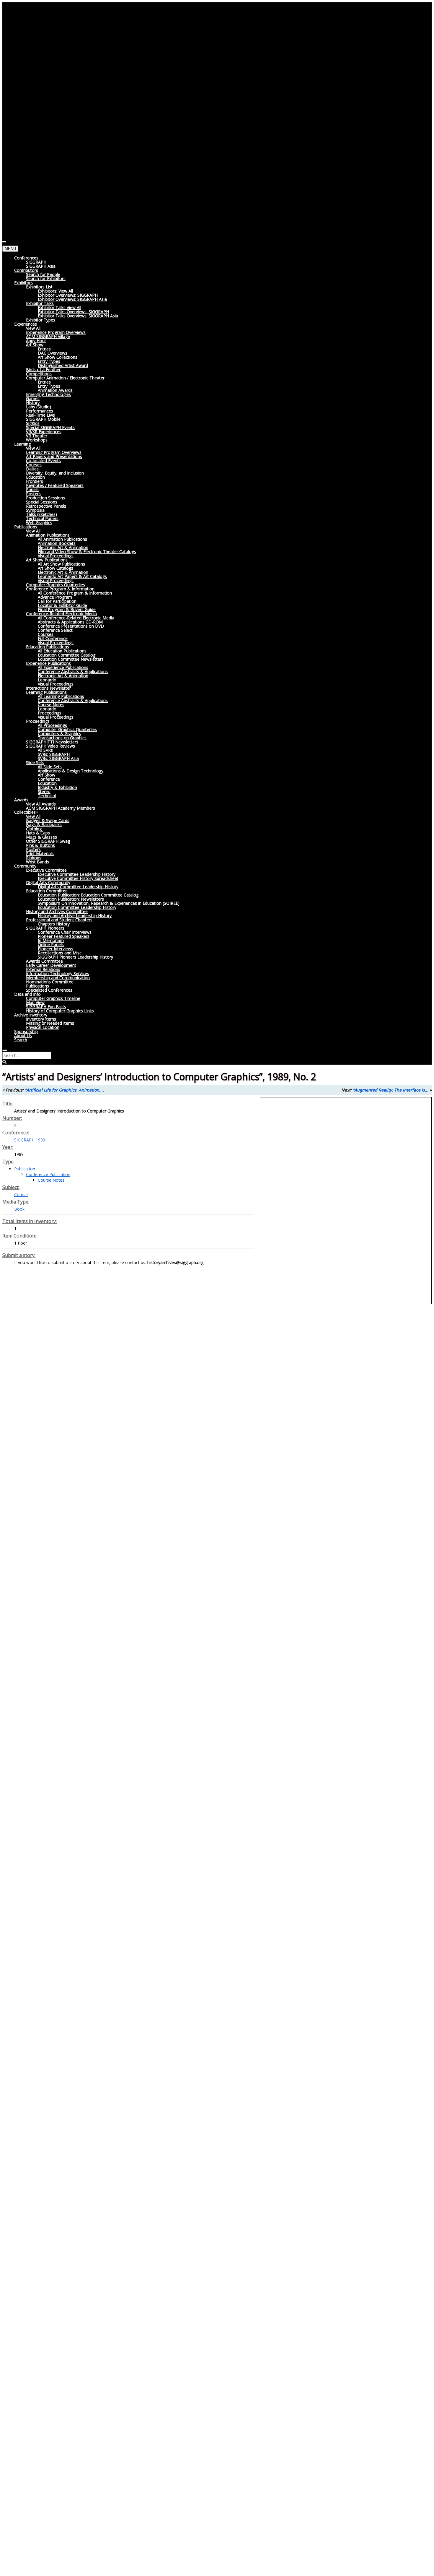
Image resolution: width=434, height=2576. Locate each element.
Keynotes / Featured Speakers (55, 485)
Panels (32, 489)
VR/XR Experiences (44, 432)
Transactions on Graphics (62, 738)
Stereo (44, 791)
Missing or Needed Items (50, 1023)
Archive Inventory (31, 1015)
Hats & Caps (38, 833)
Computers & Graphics (59, 734)
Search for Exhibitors (46, 278)
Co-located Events (43, 461)
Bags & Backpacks (44, 825)
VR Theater (37, 436)
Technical (47, 796)
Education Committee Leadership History (77, 907)
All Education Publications (62, 651)
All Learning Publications (61, 696)
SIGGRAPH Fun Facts (46, 1007)
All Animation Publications (62, 539)
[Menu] (4, 243)
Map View (35, 1002)
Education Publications (48, 647)
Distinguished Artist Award (63, 365)
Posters (33, 494)
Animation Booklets (57, 543)
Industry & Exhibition (57, 787)
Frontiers (35, 481)
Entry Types (49, 361)
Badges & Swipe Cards (48, 820)
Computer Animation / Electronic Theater (65, 378)
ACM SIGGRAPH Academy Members (61, 808)
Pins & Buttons (40, 845)
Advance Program (55, 597)
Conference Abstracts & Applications (73, 671)
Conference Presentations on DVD (71, 626)
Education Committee (47, 891)
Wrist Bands (37, 862)
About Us (23, 1036)
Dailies (32, 469)
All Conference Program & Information (75, 593)
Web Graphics (39, 523)
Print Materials (40, 853)
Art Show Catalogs (56, 568)
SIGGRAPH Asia (41, 266)
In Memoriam (51, 940)
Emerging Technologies (48, 394)
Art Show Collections (58, 357)
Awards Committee (44, 961)
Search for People (43, 274)
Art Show (35, 345)
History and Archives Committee (57, 911)
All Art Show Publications (61, 564)
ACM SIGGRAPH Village (48, 336)
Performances (40, 411)
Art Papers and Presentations (54, 456)
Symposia (35, 510)
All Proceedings (52, 725)
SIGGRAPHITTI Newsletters (52, 742)
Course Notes (51, 705)
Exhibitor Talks (40, 303)
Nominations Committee (50, 982)
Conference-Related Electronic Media (61, 614)
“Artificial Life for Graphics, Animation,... (64, 1090)
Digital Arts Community (48, 882)
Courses (34, 465)
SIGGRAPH (36, 262)
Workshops (37, 440)
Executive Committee (46, 870)
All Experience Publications (63, 667)
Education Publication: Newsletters (71, 899)
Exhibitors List (39, 287)
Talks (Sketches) (41, 514)
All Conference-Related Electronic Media (76, 618)
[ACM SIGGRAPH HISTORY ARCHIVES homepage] (120, 237)
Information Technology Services (58, 973)
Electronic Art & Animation (63, 547)
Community (25, 866)
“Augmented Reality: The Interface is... (391, 1090)
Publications (26, 527)
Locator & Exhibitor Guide (62, 605)
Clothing (34, 829)
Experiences (26, 324)
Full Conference (53, 638)
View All (33, 328)
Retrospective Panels (46, 506)
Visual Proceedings (56, 556)
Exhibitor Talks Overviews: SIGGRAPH (73, 312)
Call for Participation (57, 601)
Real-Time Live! (41, 415)
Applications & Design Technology (71, 771)
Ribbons (34, 858)
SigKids (33, 423)
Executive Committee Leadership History (77, 874)
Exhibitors (23, 283)
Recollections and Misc (60, 953)
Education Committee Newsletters (71, 659)
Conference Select (55, 630)
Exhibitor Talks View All (59, 307)
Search (21, 1040)
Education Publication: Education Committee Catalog (88, 895)
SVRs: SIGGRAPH (54, 754)
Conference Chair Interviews (65, 932)
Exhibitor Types (41, 320)
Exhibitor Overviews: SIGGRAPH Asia (72, 299)
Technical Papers (42, 518)
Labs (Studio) (39, 407)
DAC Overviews (53, 353)
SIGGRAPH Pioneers (45, 928)
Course (21, 1194)
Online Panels (51, 945)
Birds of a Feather (43, 369)
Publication (25, 1169)
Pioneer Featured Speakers (64, 936)
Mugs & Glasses (41, 837)
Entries (44, 349)
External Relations (43, 969)
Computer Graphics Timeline (53, 998)
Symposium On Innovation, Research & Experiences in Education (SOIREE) (109, 903)
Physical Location (43, 1027)
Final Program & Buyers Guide (67, 609)
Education (35, 477)
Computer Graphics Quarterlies (56, 585)
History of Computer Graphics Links (60, 1011)
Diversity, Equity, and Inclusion (55, 473)
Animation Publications (48, 535)
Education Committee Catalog (67, 655)
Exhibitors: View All (55, 291)
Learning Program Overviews (54, 452)
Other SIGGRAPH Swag (48, 841)
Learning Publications (46, 692)
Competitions (39, 374)
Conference (49, 779)
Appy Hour (36, 341)
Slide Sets (35, 762)
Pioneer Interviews (56, 949)
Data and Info (27, 994)
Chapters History (54, 924)
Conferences (26, 258)
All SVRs (45, 750)
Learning (22, 444)
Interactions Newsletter (48, 688)
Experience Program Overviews (56, 332)
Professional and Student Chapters (59, 920)
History (33, 403)
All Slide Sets (50, 767)
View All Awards (41, 804)
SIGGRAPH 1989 (30, 1140)
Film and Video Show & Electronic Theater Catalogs (87, 552)
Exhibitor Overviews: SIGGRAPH (68, 295)
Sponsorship (26, 1031)
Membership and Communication (58, 978)
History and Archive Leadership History (75, 916)
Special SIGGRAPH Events (50, 427)
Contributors (26, 270)
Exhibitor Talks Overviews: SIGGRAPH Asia (78, 316)
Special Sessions (42, 502)
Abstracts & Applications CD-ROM (70, 622)
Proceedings (50, 713)
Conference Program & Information (60, 589)
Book (19, 1209)
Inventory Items (41, 1019)
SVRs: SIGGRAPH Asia (58, 758)
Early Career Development (51, 965)
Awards (21, 800)
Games (33, 398)
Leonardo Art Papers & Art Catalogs (72, 576)
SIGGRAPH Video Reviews (50, 746)
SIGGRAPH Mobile (43, 419)
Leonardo (47, 680)
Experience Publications (48, 663)
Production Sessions (45, 498)
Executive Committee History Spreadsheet (78, 878)
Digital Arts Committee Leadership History (78, 887)
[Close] (5, 1050)
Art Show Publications (47, 560)
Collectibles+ (26, 812)
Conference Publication (48, 1174)
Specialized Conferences (49, 990)
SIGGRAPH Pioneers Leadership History (75, 957)
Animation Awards (55, 390)
